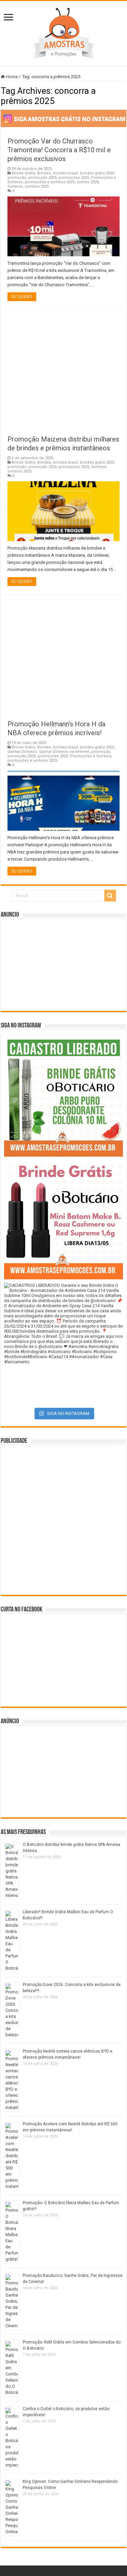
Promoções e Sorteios (91, 756)
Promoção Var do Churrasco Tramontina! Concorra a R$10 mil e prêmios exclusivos (59, 150)
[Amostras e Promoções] (64, 32)
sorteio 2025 (88, 182)
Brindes (44, 173)
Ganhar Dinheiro (22, 752)
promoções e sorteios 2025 (50, 182)
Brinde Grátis (24, 173)
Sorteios (15, 186)
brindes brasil (66, 173)
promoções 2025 (74, 178)
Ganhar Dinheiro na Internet (64, 752)
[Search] (110, 896)
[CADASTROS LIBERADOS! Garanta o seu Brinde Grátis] (63, 1097)
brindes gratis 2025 (97, 173)
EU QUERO (22, 297)
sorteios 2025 (37, 186)
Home (11, 77)
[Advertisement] (63, 369)
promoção (17, 178)
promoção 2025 (43, 178)
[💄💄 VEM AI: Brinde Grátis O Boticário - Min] (63, 1220)
